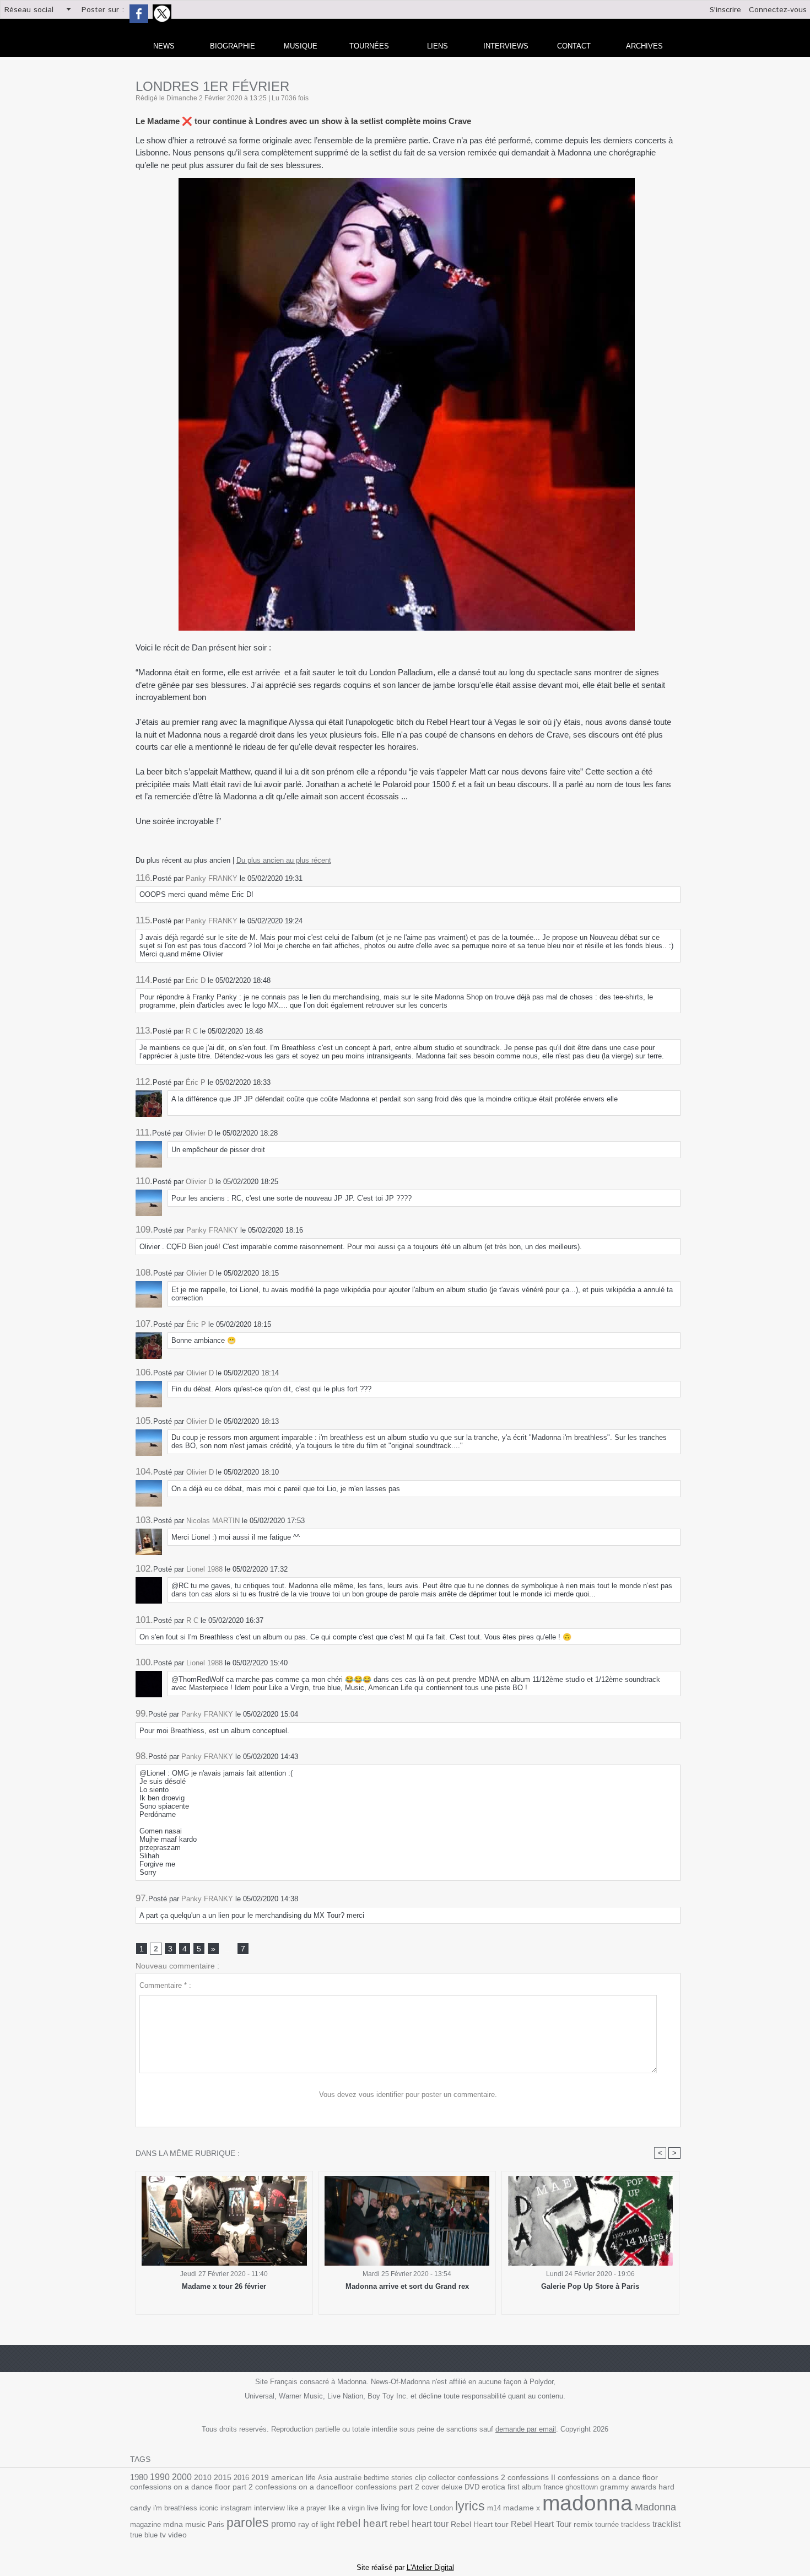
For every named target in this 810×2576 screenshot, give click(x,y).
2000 (182, 2477)
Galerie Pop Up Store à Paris (590, 2286)
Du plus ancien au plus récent (284, 860)
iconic (209, 2508)
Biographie (233, 46)
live (373, 2508)
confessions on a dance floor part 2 (191, 2487)
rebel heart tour (419, 2524)
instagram (236, 2508)
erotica (493, 2487)
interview (269, 2508)
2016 (241, 2478)
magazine (145, 2524)
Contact (574, 46)
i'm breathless (175, 2508)
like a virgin (347, 2508)
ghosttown (582, 2487)
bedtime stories (388, 2478)
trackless (636, 2524)
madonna (587, 2503)
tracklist (666, 2524)
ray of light (316, 2524)
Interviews (506, 46)
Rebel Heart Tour (541, 2524)
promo (283, 2524)
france (553, 2487)
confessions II (531, 2477)
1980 (139, 2477)
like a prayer (307, 2508)
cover (430, 2487)
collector (442, 2478)
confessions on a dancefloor (304, 2487)
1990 (160, 2477)
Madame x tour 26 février (224, 2286)
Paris (216, 2524)
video (177, 2535)
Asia (325, 2478)
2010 (203, 2477)
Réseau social (29, 10)
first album (524, 2487)
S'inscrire (725, 10)
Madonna (655, 2507)
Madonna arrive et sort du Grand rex (407, 2286)
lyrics (470, 2506)
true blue (144, 2535)
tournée (607, 2524)
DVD (472, 2487)
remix (583, 2524)
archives (644, 46)
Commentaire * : (165, 1985)
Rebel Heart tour (480, 2524)
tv (163, 2535)
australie (348, 2478)
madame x (522, 2508)
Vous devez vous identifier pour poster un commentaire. (408, 2094)
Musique (301, 46)
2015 (223, 2477)
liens (438, 46)
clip (420, 2478)
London (441, 2508)
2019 (260, 2478)
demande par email (526, 2429)
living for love (404, 2507)
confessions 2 (481, 2477)
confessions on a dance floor (608, 2478)
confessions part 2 (387, 2487)
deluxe (452, 2487)
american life (293, 2478)
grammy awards (628, 2487)
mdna (173, 2524)
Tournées (369, 46)
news (164, 46)
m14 (494, 2508)
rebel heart (362, 2523)
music (195, 2524)
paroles (248, 2523)
